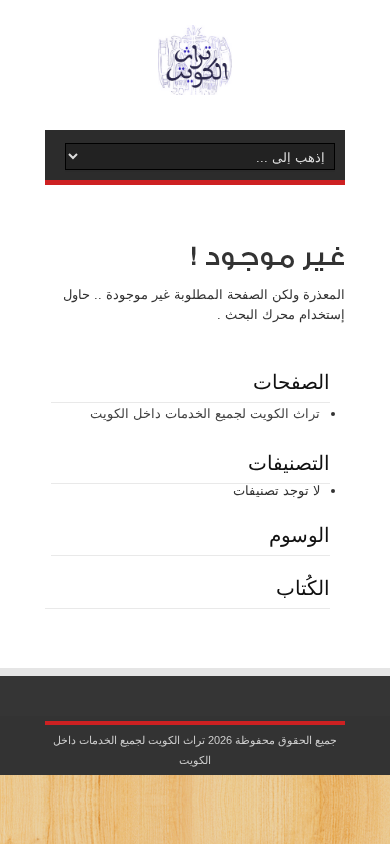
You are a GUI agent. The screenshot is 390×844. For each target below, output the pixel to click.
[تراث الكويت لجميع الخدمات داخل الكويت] (195, 80)
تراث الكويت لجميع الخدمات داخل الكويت (205, 413)
